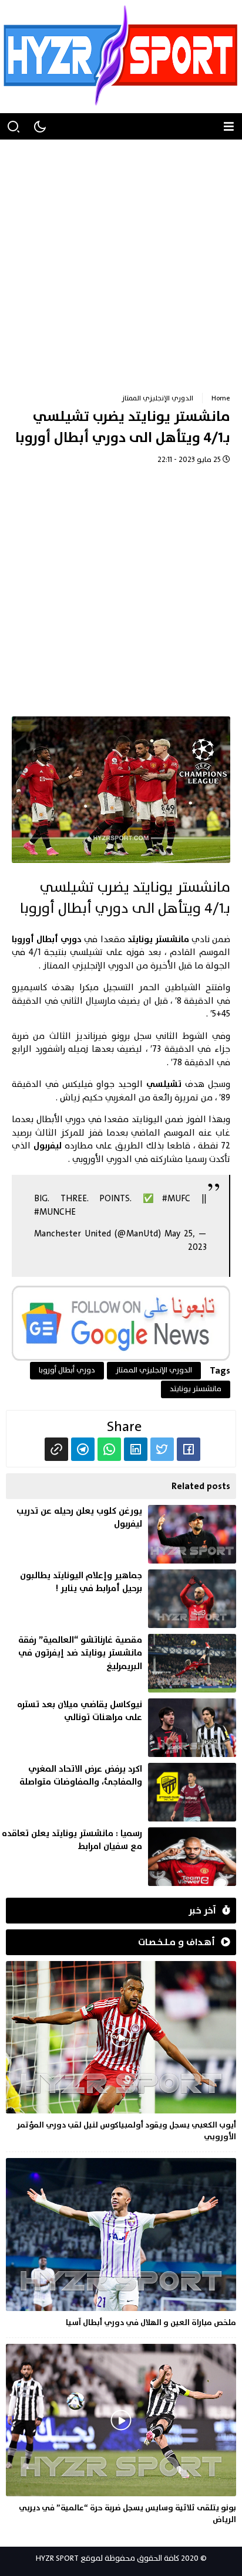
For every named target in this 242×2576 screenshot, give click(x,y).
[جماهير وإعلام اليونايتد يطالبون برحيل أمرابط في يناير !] (118, 1599)
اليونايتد (147, 1119)
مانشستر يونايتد (158, 939)
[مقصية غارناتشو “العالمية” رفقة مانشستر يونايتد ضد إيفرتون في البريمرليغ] (118, 1663)
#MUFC (176, 1199)
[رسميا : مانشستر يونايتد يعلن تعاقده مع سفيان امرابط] (118, 1857)
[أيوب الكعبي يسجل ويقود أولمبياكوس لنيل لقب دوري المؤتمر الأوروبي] (121, 2054)
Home (221, 398)
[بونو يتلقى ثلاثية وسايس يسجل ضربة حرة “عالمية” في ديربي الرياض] (121, 2436)
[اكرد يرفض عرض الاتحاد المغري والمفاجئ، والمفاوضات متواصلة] (118, 1792)
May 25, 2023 (186, 1241)
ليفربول (48, 1146)
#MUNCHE (55, 1212)
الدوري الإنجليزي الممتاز (157, 398)
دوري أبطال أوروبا (47, 939)
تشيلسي (164, 1084)
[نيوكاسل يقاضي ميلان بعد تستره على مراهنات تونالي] (118, 1728)
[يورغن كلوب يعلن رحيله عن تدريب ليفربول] (118, 1534)
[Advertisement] (121, 260)
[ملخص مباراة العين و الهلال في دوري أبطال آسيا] (121, 2245)
